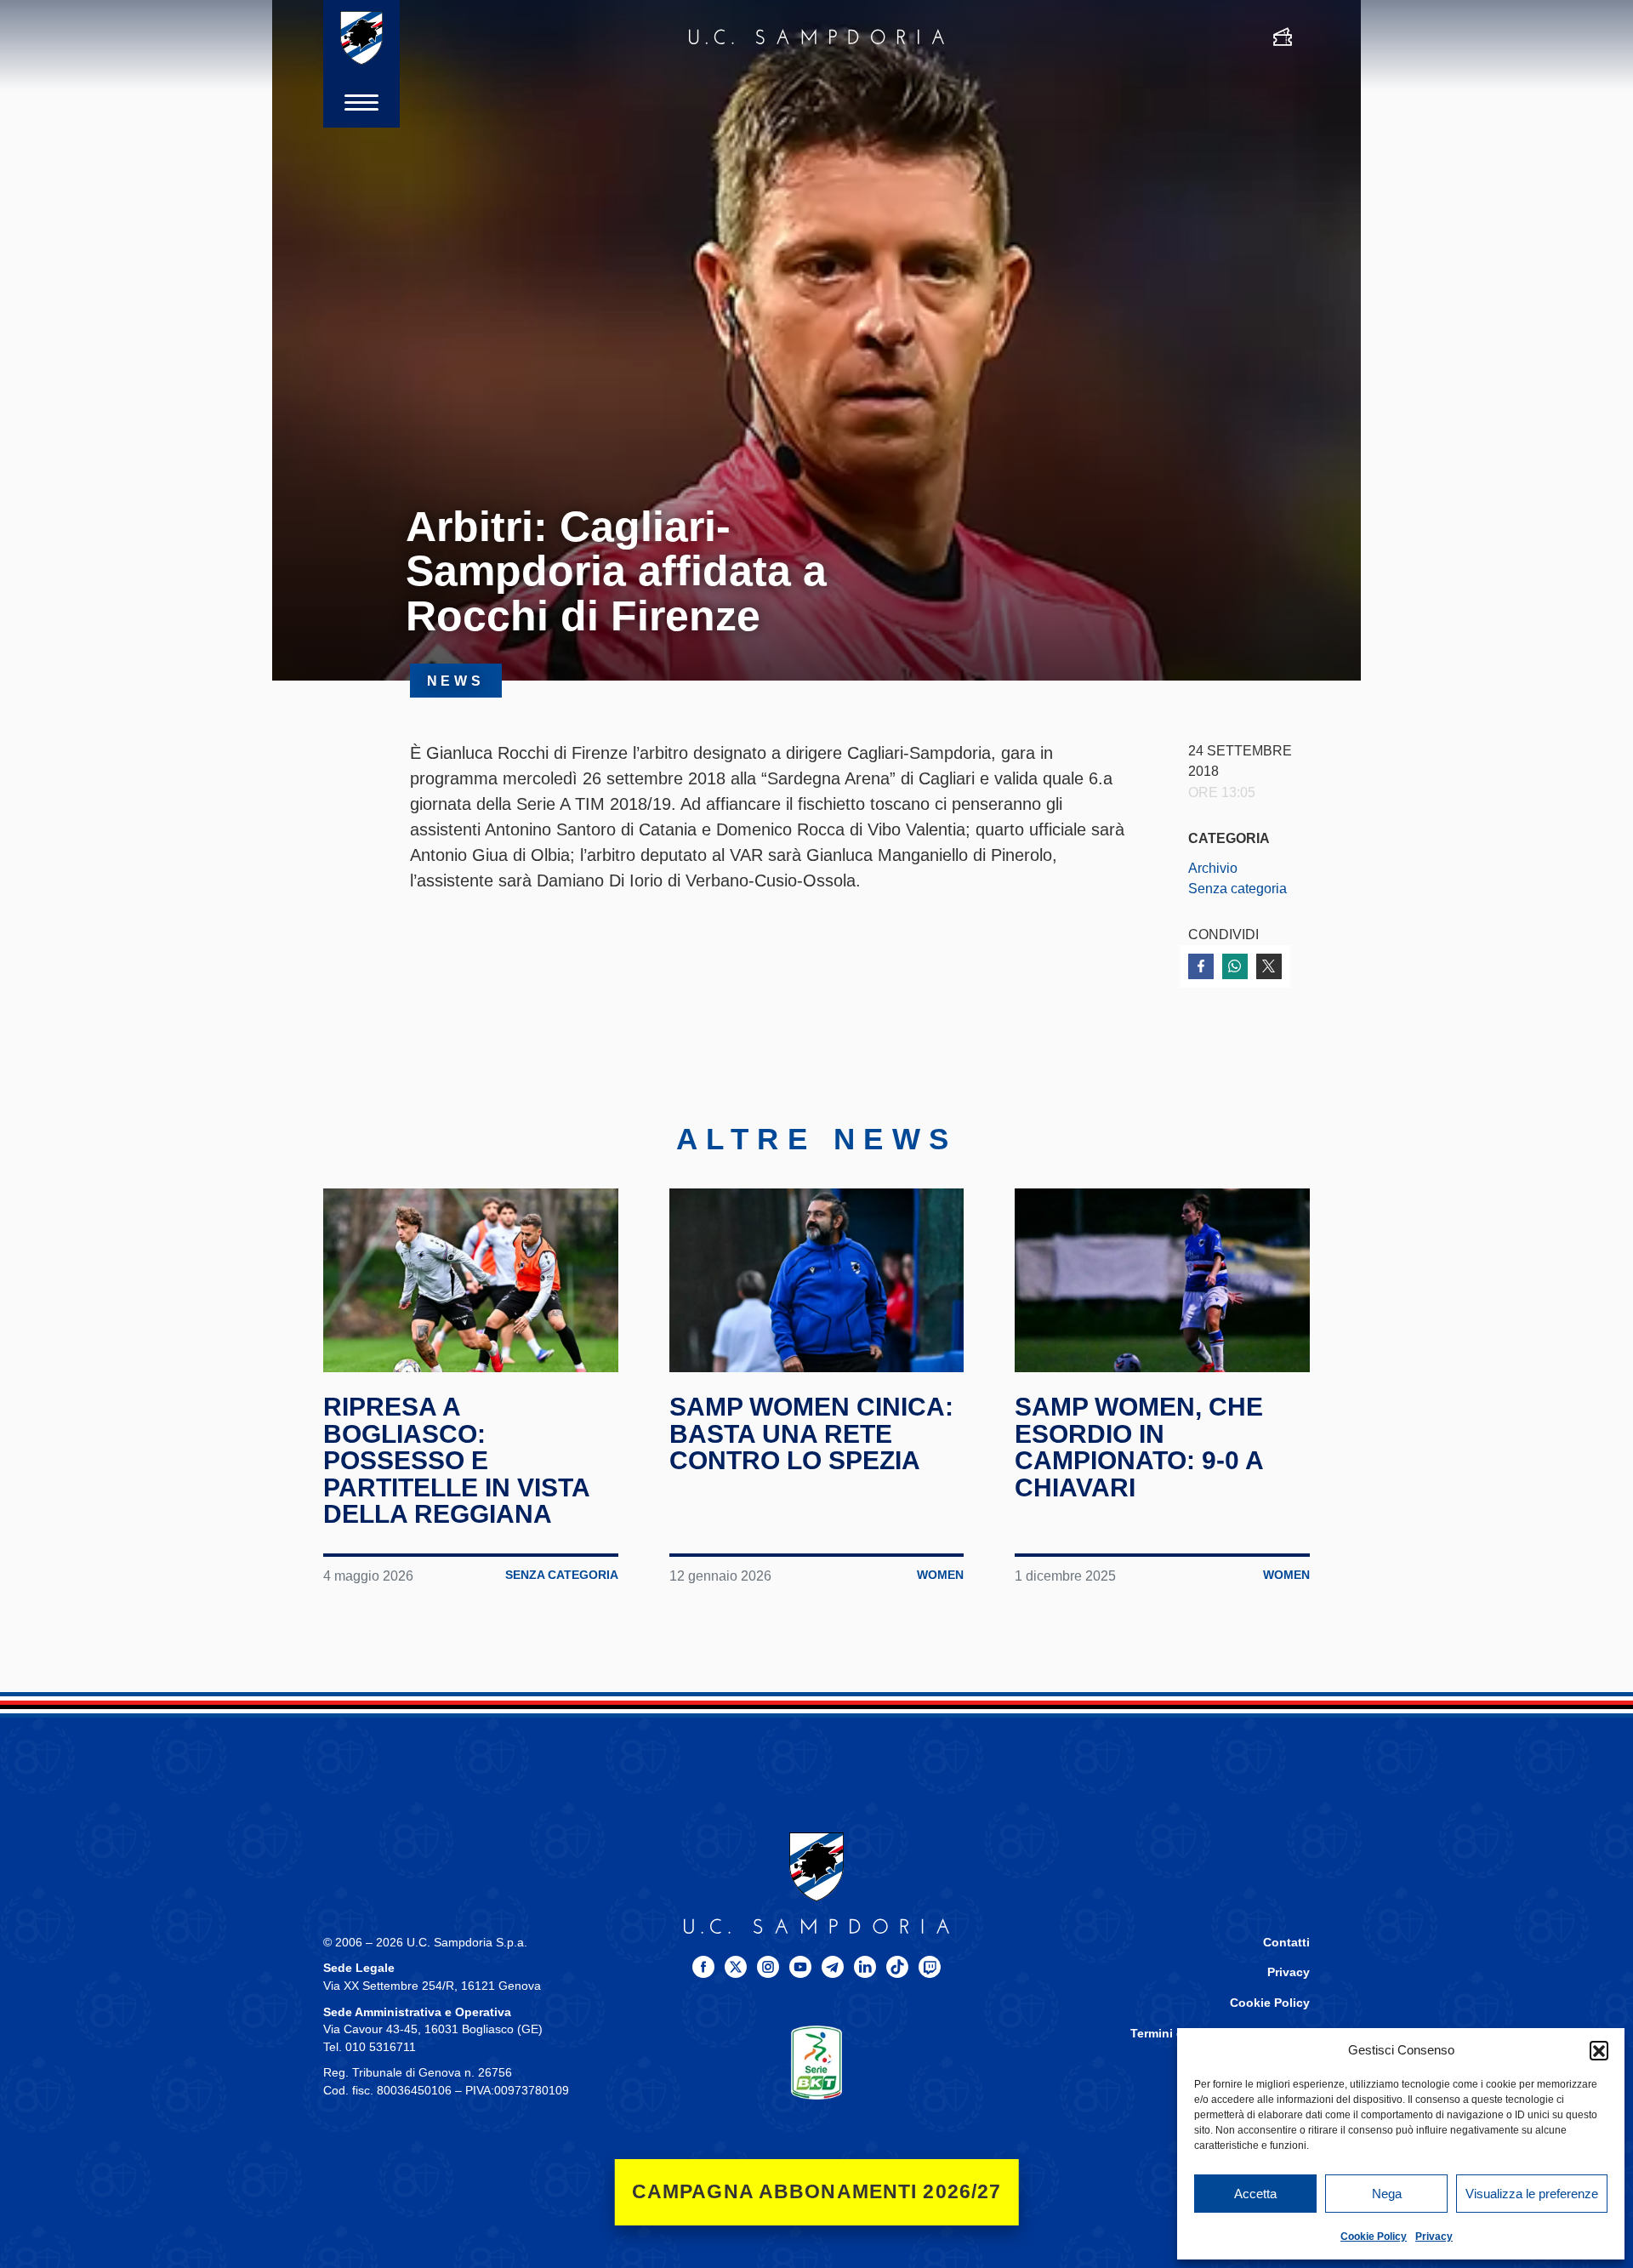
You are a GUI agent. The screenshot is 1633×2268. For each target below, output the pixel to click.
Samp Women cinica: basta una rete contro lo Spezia (811, 1433)
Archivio (1213, 868)
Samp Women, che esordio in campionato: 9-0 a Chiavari (1139, 1447)
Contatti (1286, 1943)
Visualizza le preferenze (1532, 2194)
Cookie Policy (1374, 2237)
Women (940, 1575)
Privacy (1434, 2237)
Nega (1387, 2194)
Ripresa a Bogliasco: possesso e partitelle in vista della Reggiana (456, 1460)
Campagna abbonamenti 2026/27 (817, 2192)
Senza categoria (1238, 888)
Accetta (1255, 2194)
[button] (1599, 2050)
